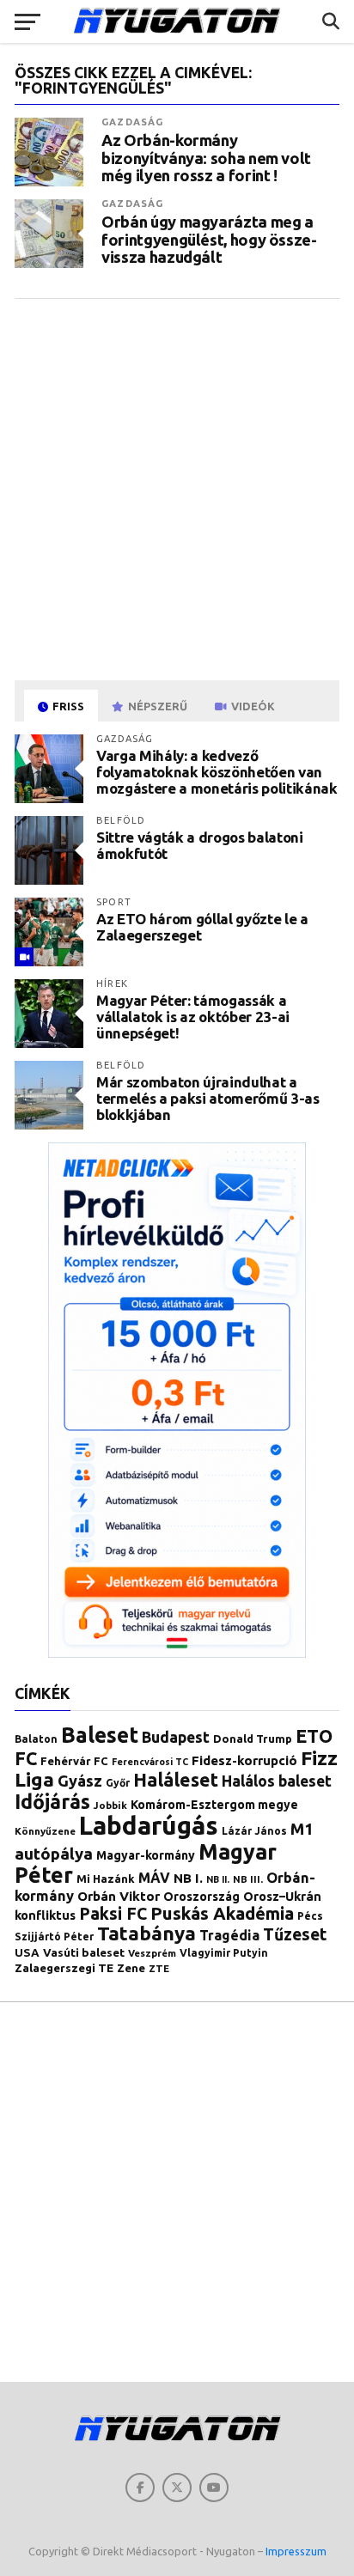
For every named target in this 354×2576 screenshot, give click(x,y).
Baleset (100, 1735)
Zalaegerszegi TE (64, 1968)
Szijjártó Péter (54, 1937)
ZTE (159, 1968)
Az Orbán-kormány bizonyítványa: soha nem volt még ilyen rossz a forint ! (206, 157)
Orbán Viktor (119, 1896)
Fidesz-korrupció (244, 1760)
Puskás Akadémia (222, 1913)
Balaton (36, 1739)
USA (27, 1953)
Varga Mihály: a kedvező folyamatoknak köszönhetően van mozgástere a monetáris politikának (217, 771)
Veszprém (152, 1953)
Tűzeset (295, 1934)
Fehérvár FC (74, 1761)
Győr (118, 1783)
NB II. (218, 1879)
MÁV (154, 1878)
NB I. (188, 1878)
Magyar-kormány (146, 1855)
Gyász (80, 1781)
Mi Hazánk (106, 1879)
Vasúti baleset (84, 1953)
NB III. (248, 1879)
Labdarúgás (149, 1826)
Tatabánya (146, 1933)
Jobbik (110, 1805)
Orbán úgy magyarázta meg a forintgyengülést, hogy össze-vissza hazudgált (209, 239)
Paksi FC (113, 1914)
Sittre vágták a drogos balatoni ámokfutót (199, 845)
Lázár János (254, 1831)
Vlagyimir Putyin (224, 1953)
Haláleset (176, 1780)
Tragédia (229, 1935)
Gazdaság (132, 122)
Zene (131, 1968)
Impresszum (296, 2551)
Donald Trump (253, 1739)
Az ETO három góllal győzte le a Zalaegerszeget (202, 927)
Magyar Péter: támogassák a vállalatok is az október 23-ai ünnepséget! (193, 1016)
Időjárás (52, 1801)
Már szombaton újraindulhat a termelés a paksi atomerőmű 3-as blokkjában (208, 1098)
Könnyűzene (45, 1831)
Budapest (176, 1737)
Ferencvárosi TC (150, 1762)
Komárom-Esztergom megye (214, 1805)
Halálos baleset (277, 1781)
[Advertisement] (177, 489)
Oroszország (201, 1897)
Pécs (310, 1916)
